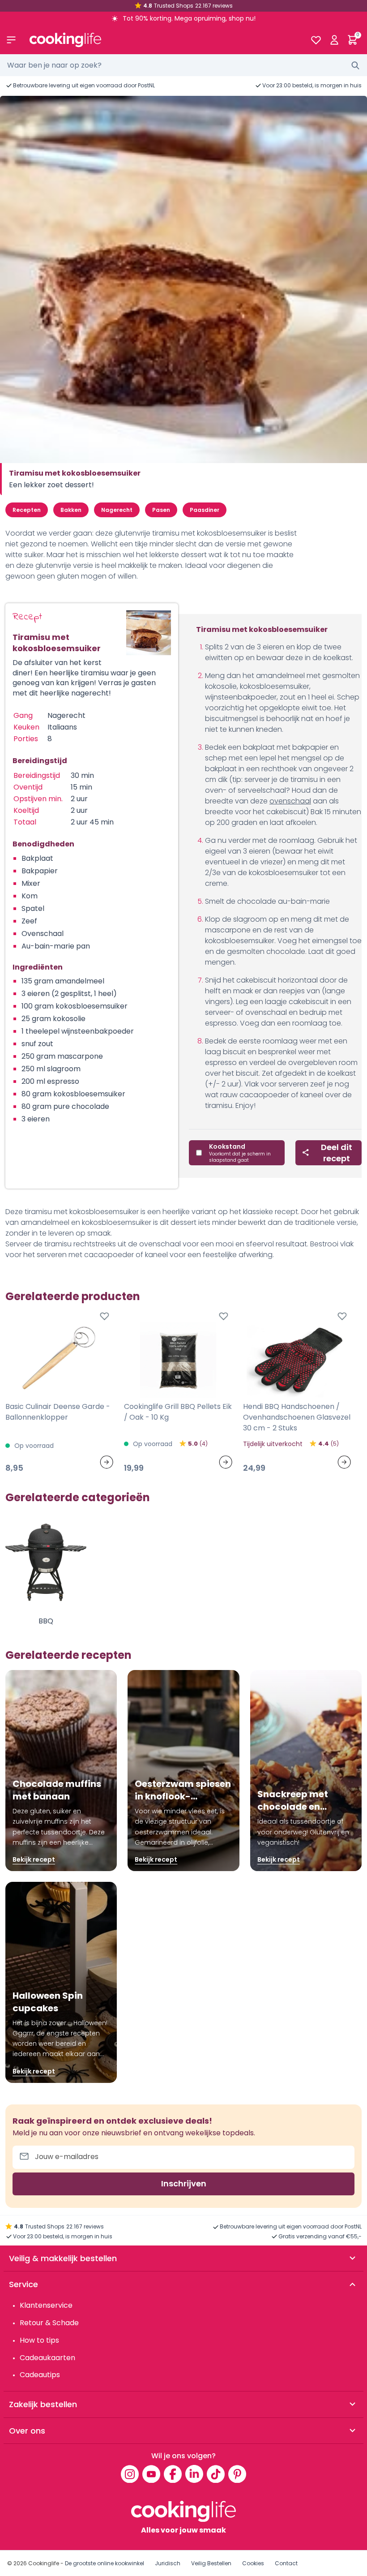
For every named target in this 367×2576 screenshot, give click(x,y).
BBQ (46, 1621)
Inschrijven (184, 2183)
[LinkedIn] (194, 2474)
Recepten (27, 510)
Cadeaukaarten (47, 2358)
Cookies (253, 2563)
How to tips (39, 2340)
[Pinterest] (237, 2474)
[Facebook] (173, 2474)
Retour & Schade (49, 2323)
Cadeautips (40, 2375)
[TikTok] (216, 2474)
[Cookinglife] (163, 40)
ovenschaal (290, 801)
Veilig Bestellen (211, 2563)
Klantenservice (46, 2305)
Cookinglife (44, 2563)
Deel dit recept (337, 1153)
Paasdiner (205, 510)
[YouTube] (151, 2474)
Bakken (71, 510)
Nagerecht (117, 510)
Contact (286, 2563)
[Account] (334, 40)
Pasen (161, 510)
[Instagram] (130, 2474)
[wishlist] (316, 40)
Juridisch (168, 2563)
